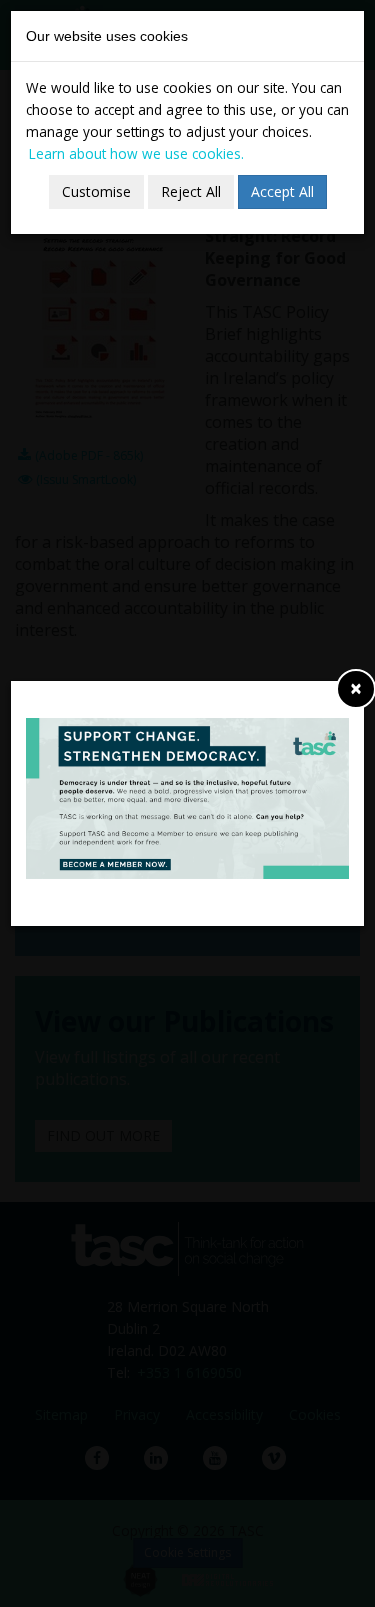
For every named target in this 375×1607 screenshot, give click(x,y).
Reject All (191, 191)
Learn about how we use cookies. (136, 153)
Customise (96, 191)
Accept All (282, 191)
